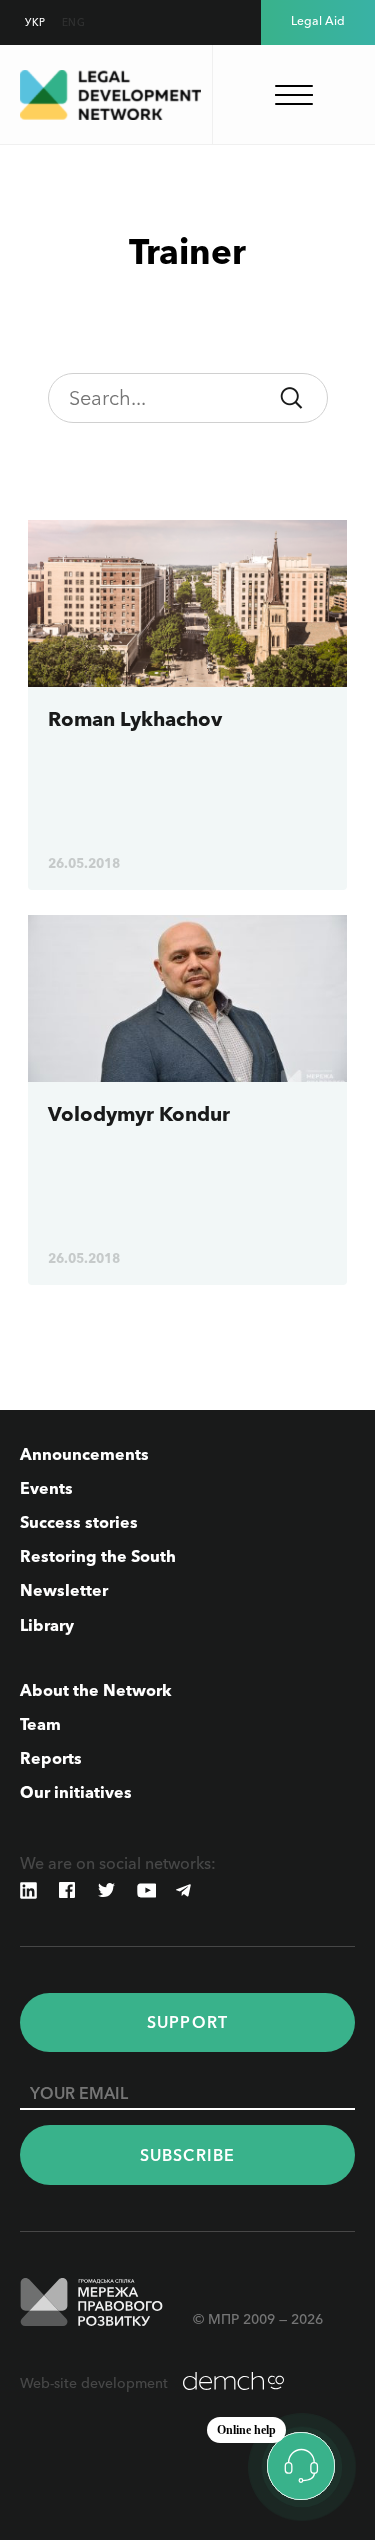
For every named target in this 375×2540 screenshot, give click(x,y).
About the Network (96, 1690)
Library (47, 1625)
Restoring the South (98, 1556)
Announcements (84, 1454)
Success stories (79, 1522)
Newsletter (64, 1590)
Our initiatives (76, 1792)
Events (46, 1488)
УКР (35, 22)
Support (187, 2022)
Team (40, 1724)
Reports (51, 1758)
